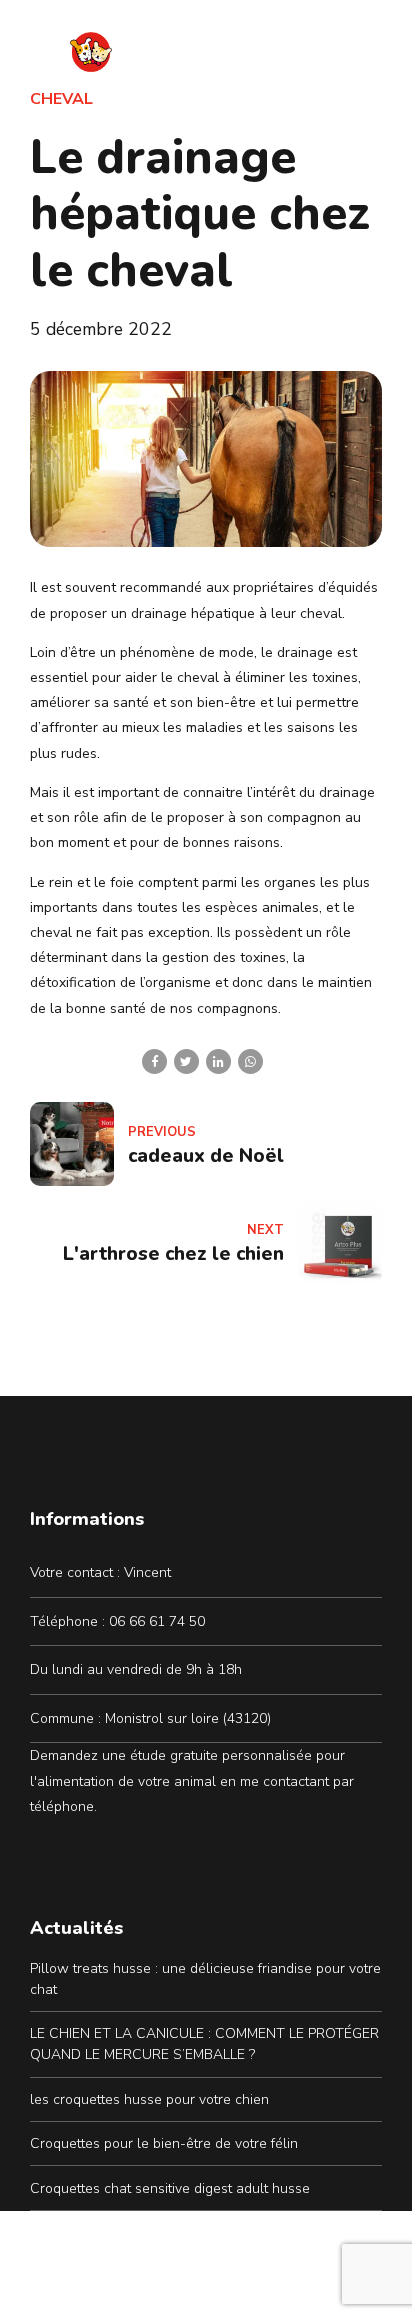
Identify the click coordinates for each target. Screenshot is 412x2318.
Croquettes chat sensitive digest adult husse (170, 2188)
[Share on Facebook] (154, 1061)
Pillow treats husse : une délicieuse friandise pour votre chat (205, 1979)
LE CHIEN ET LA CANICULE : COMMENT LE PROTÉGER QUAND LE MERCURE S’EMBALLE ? (204, 2044)
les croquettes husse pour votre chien (149, 2099)
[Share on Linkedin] (218, 1061)
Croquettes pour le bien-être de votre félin (164, 2143)
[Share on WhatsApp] (250, 1061)
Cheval (61, 99)
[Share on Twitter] (186, 1061)
